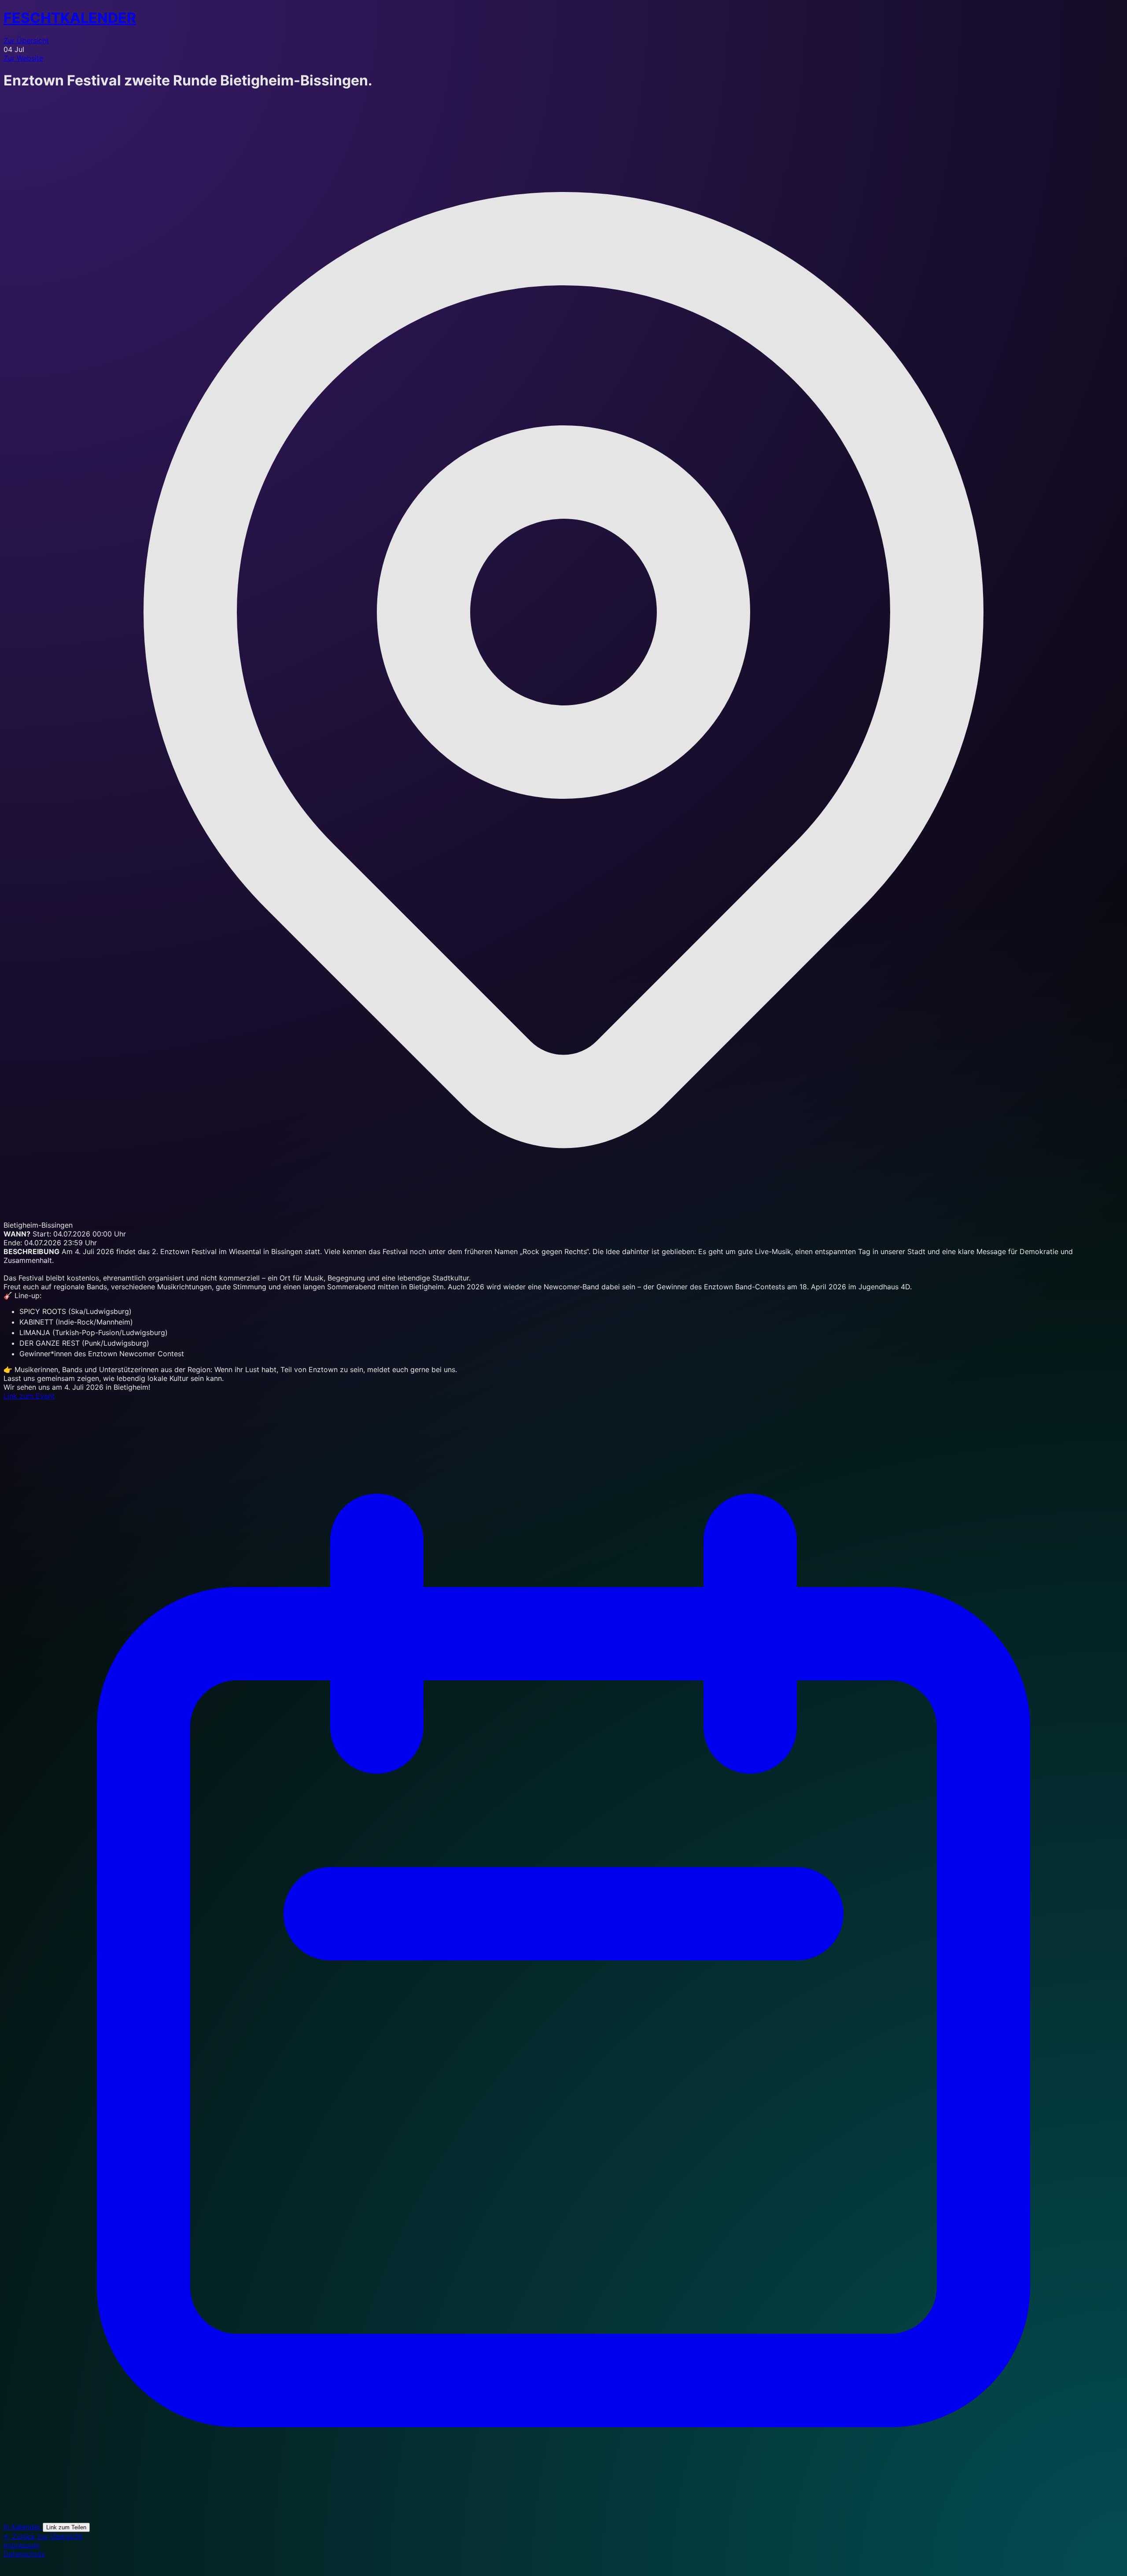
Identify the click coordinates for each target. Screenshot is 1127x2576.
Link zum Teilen (66, 2527)
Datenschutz (24, 2554)
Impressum (22, 2545)
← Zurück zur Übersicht (43, 2536)
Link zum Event (29, 1396)
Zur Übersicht (26, 41)
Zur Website (23, 58)
